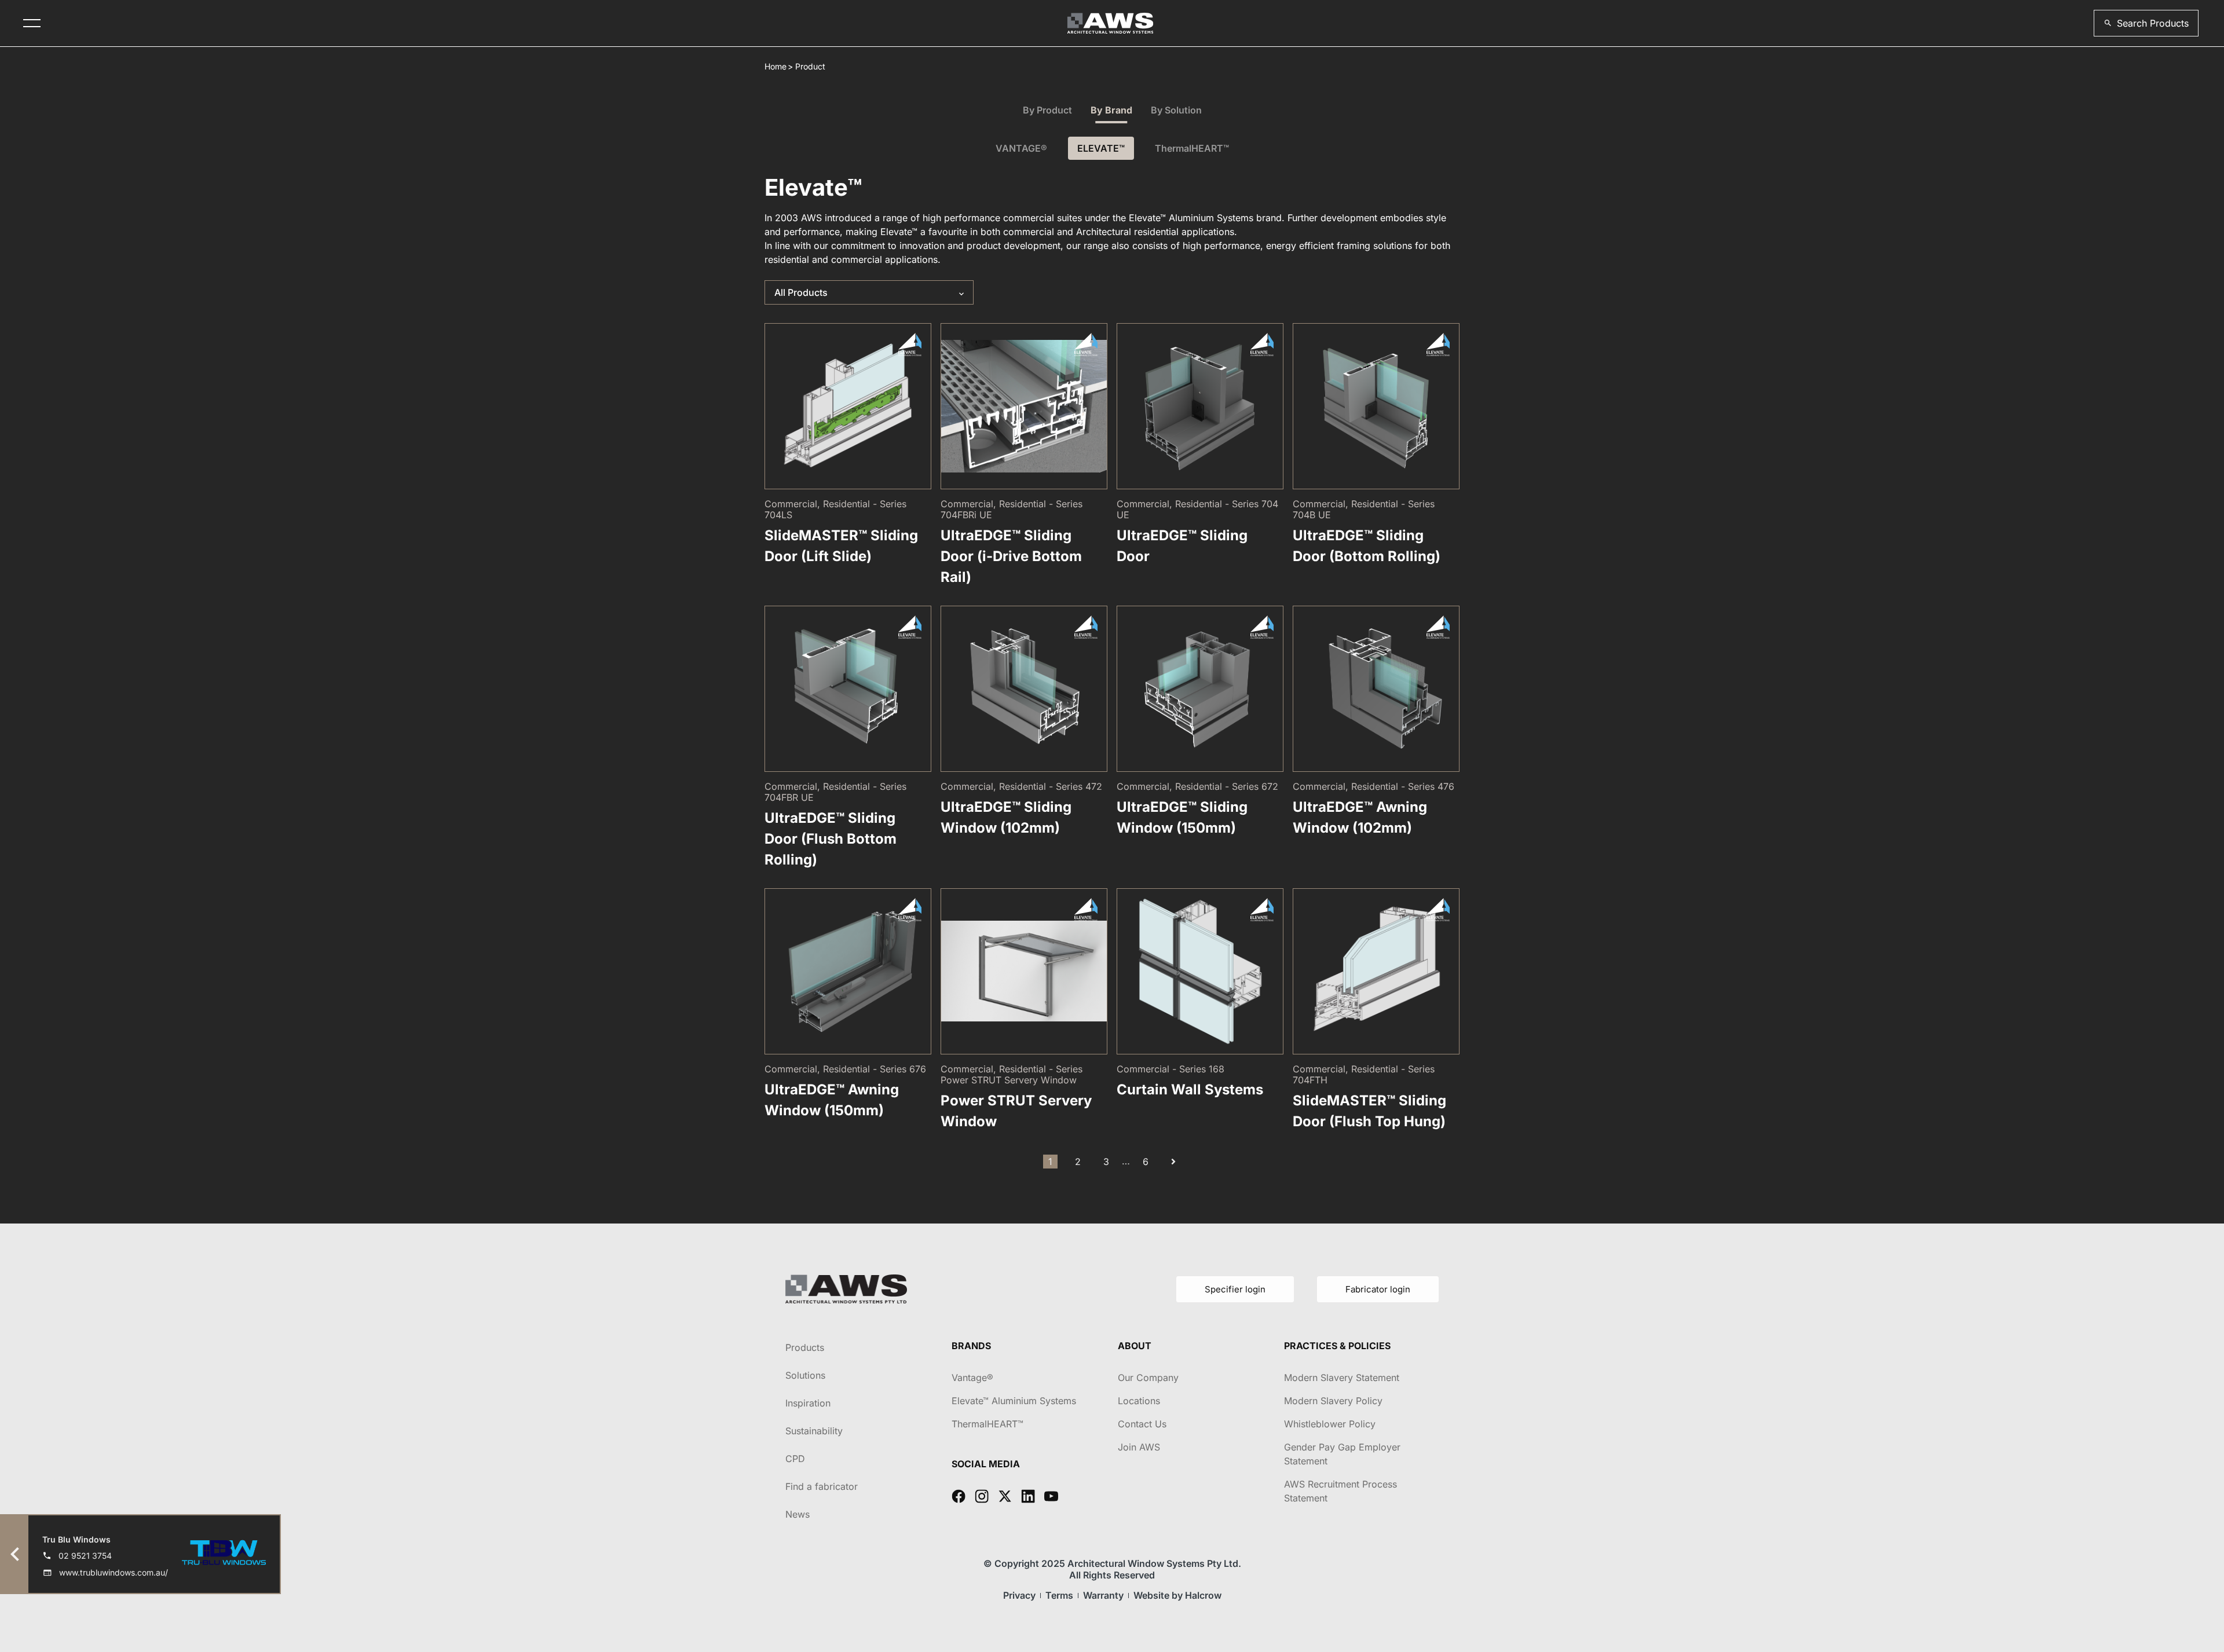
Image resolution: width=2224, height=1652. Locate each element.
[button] (2146, 23)
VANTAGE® (1021, 148)
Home (776, 66)
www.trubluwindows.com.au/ (114, 1572)
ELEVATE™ (1101, 148)
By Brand (1111, 110)
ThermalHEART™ (1192, 148)
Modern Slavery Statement (1342, 1378)
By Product (1047, 110)
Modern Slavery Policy (1333, 1401)
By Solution (1176, 110)
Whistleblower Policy (1330, 1424)
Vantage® (972, 1378)
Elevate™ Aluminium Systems (1014, 1401)
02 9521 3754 (85, 1556)
